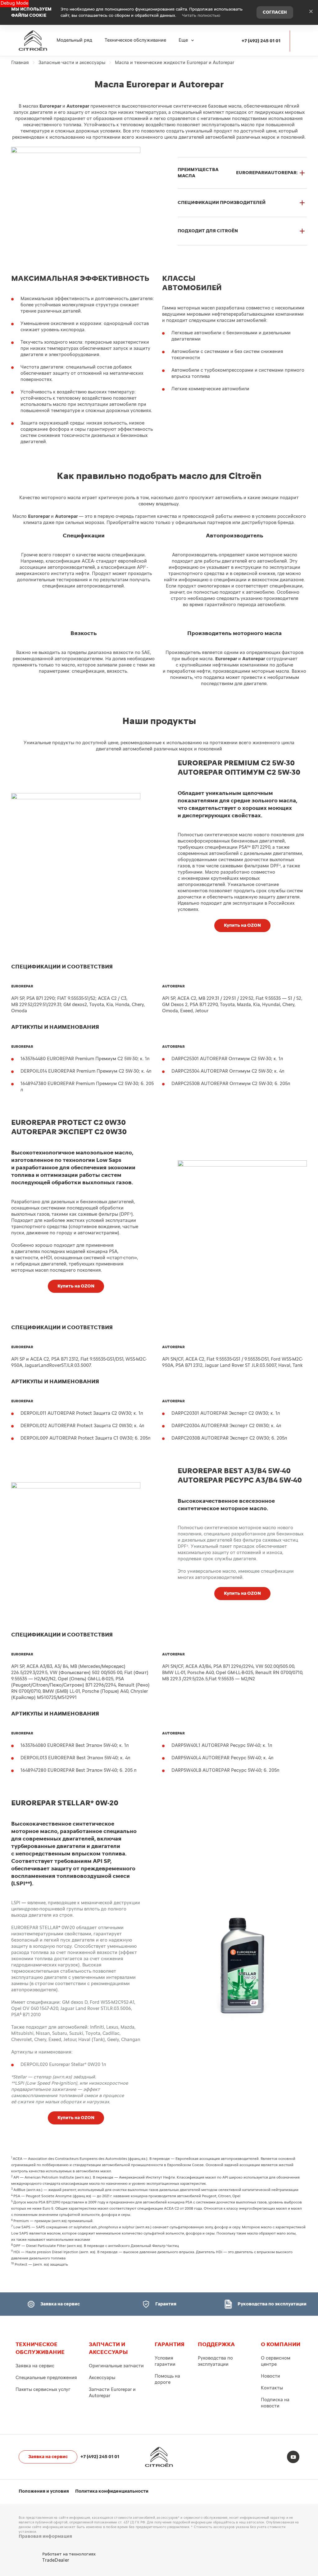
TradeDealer (56, 2560)
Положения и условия (44, 2491)
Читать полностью (201, 16)
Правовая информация (45, 2536)
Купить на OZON (242, 925)
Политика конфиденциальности (112, 2491)
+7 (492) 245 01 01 (261, 41)
